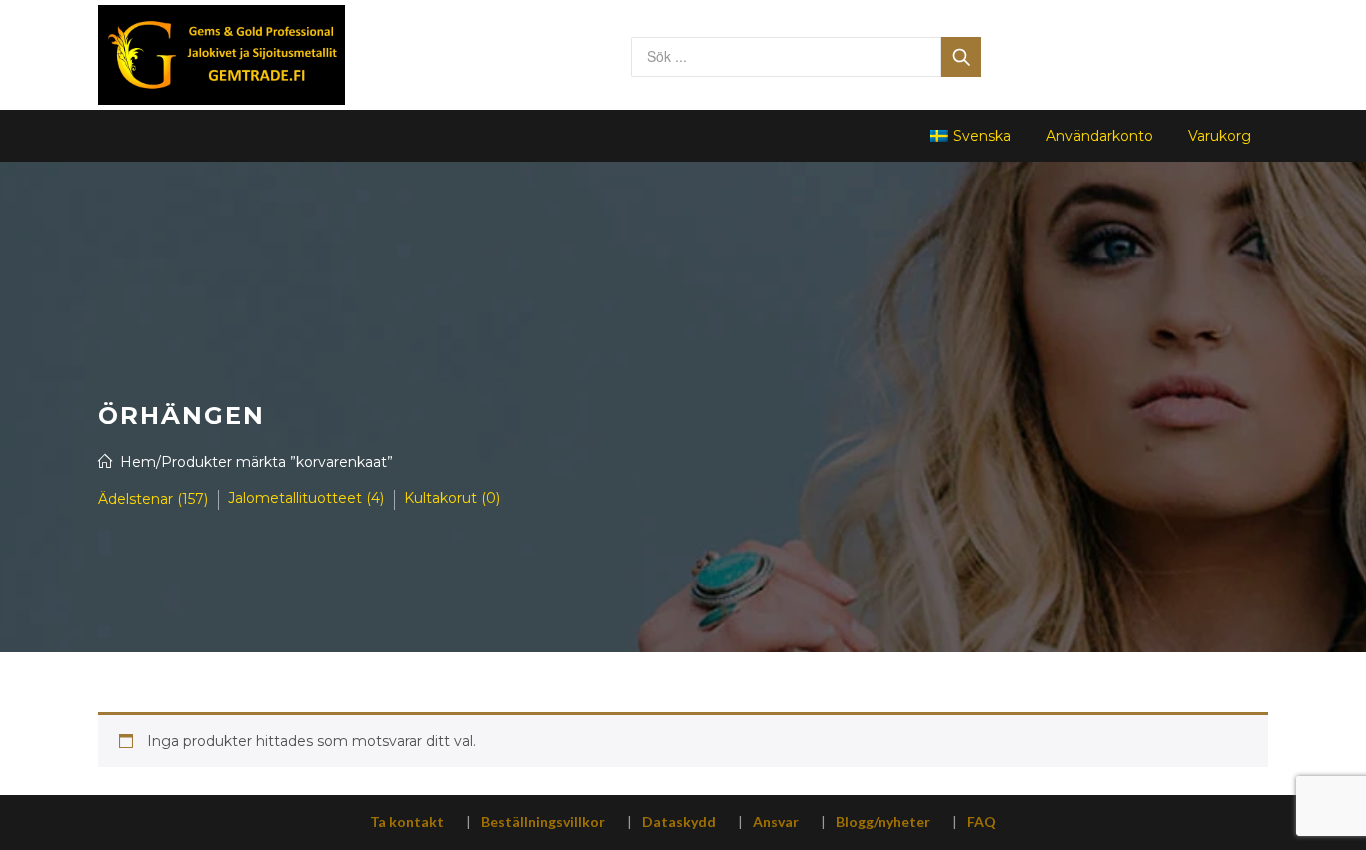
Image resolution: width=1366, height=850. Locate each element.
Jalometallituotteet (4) (306, 498)
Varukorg (1219, 136)
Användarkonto (1099, 136)
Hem (138, 462)
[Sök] (961, 57)
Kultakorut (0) (452, 498)
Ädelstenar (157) (153, 499)
